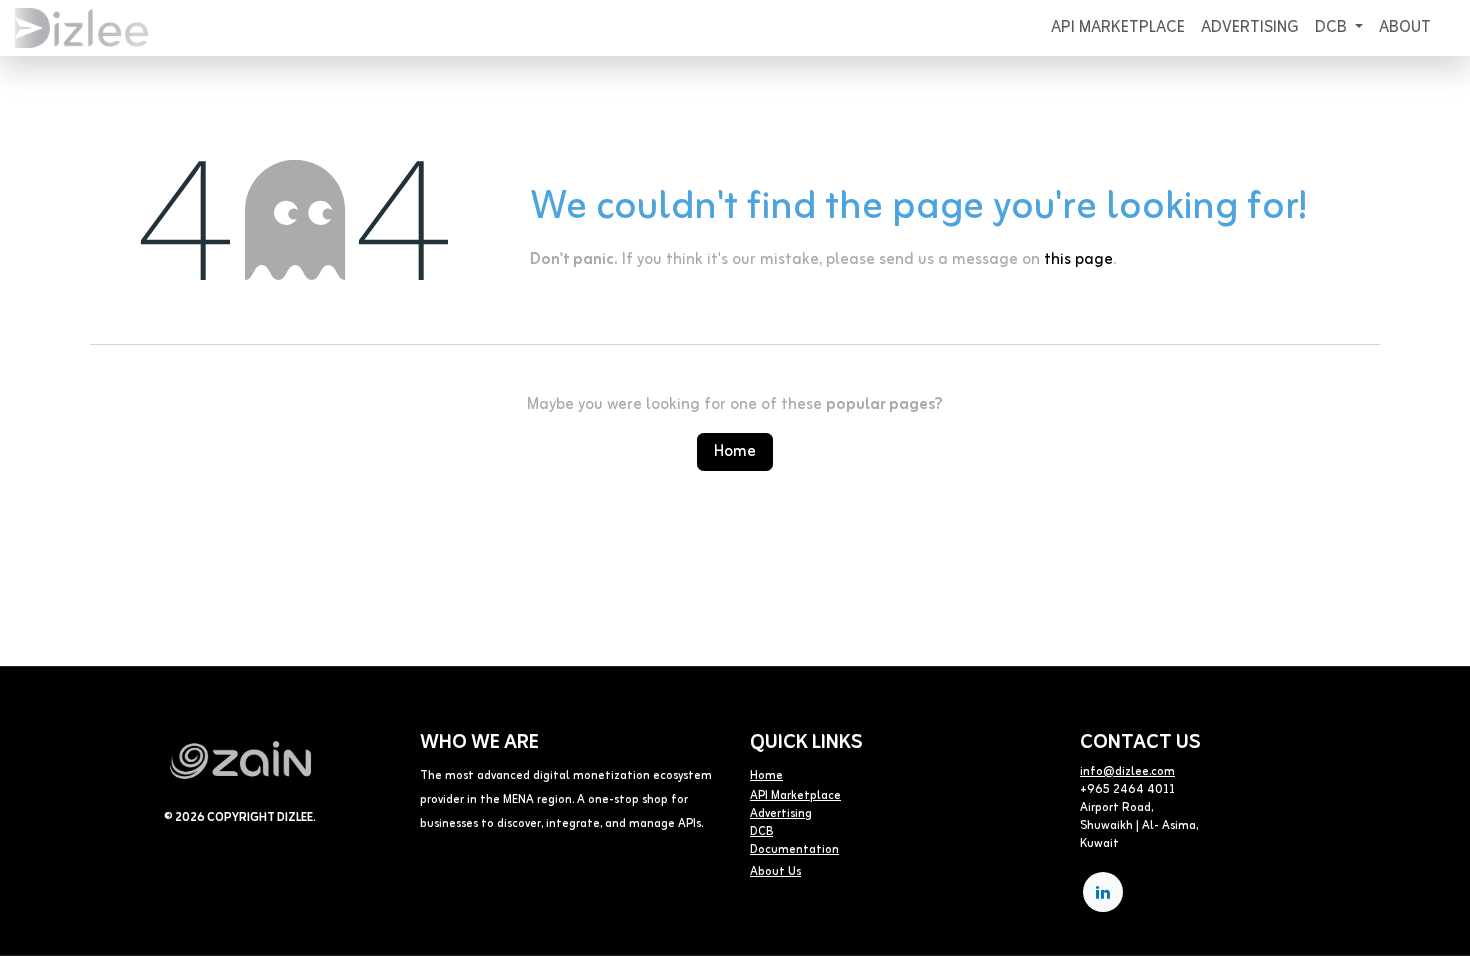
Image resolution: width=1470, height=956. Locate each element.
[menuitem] (1118, 28)
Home (735, 452)
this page (1078, 260)
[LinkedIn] (1103, 892)
